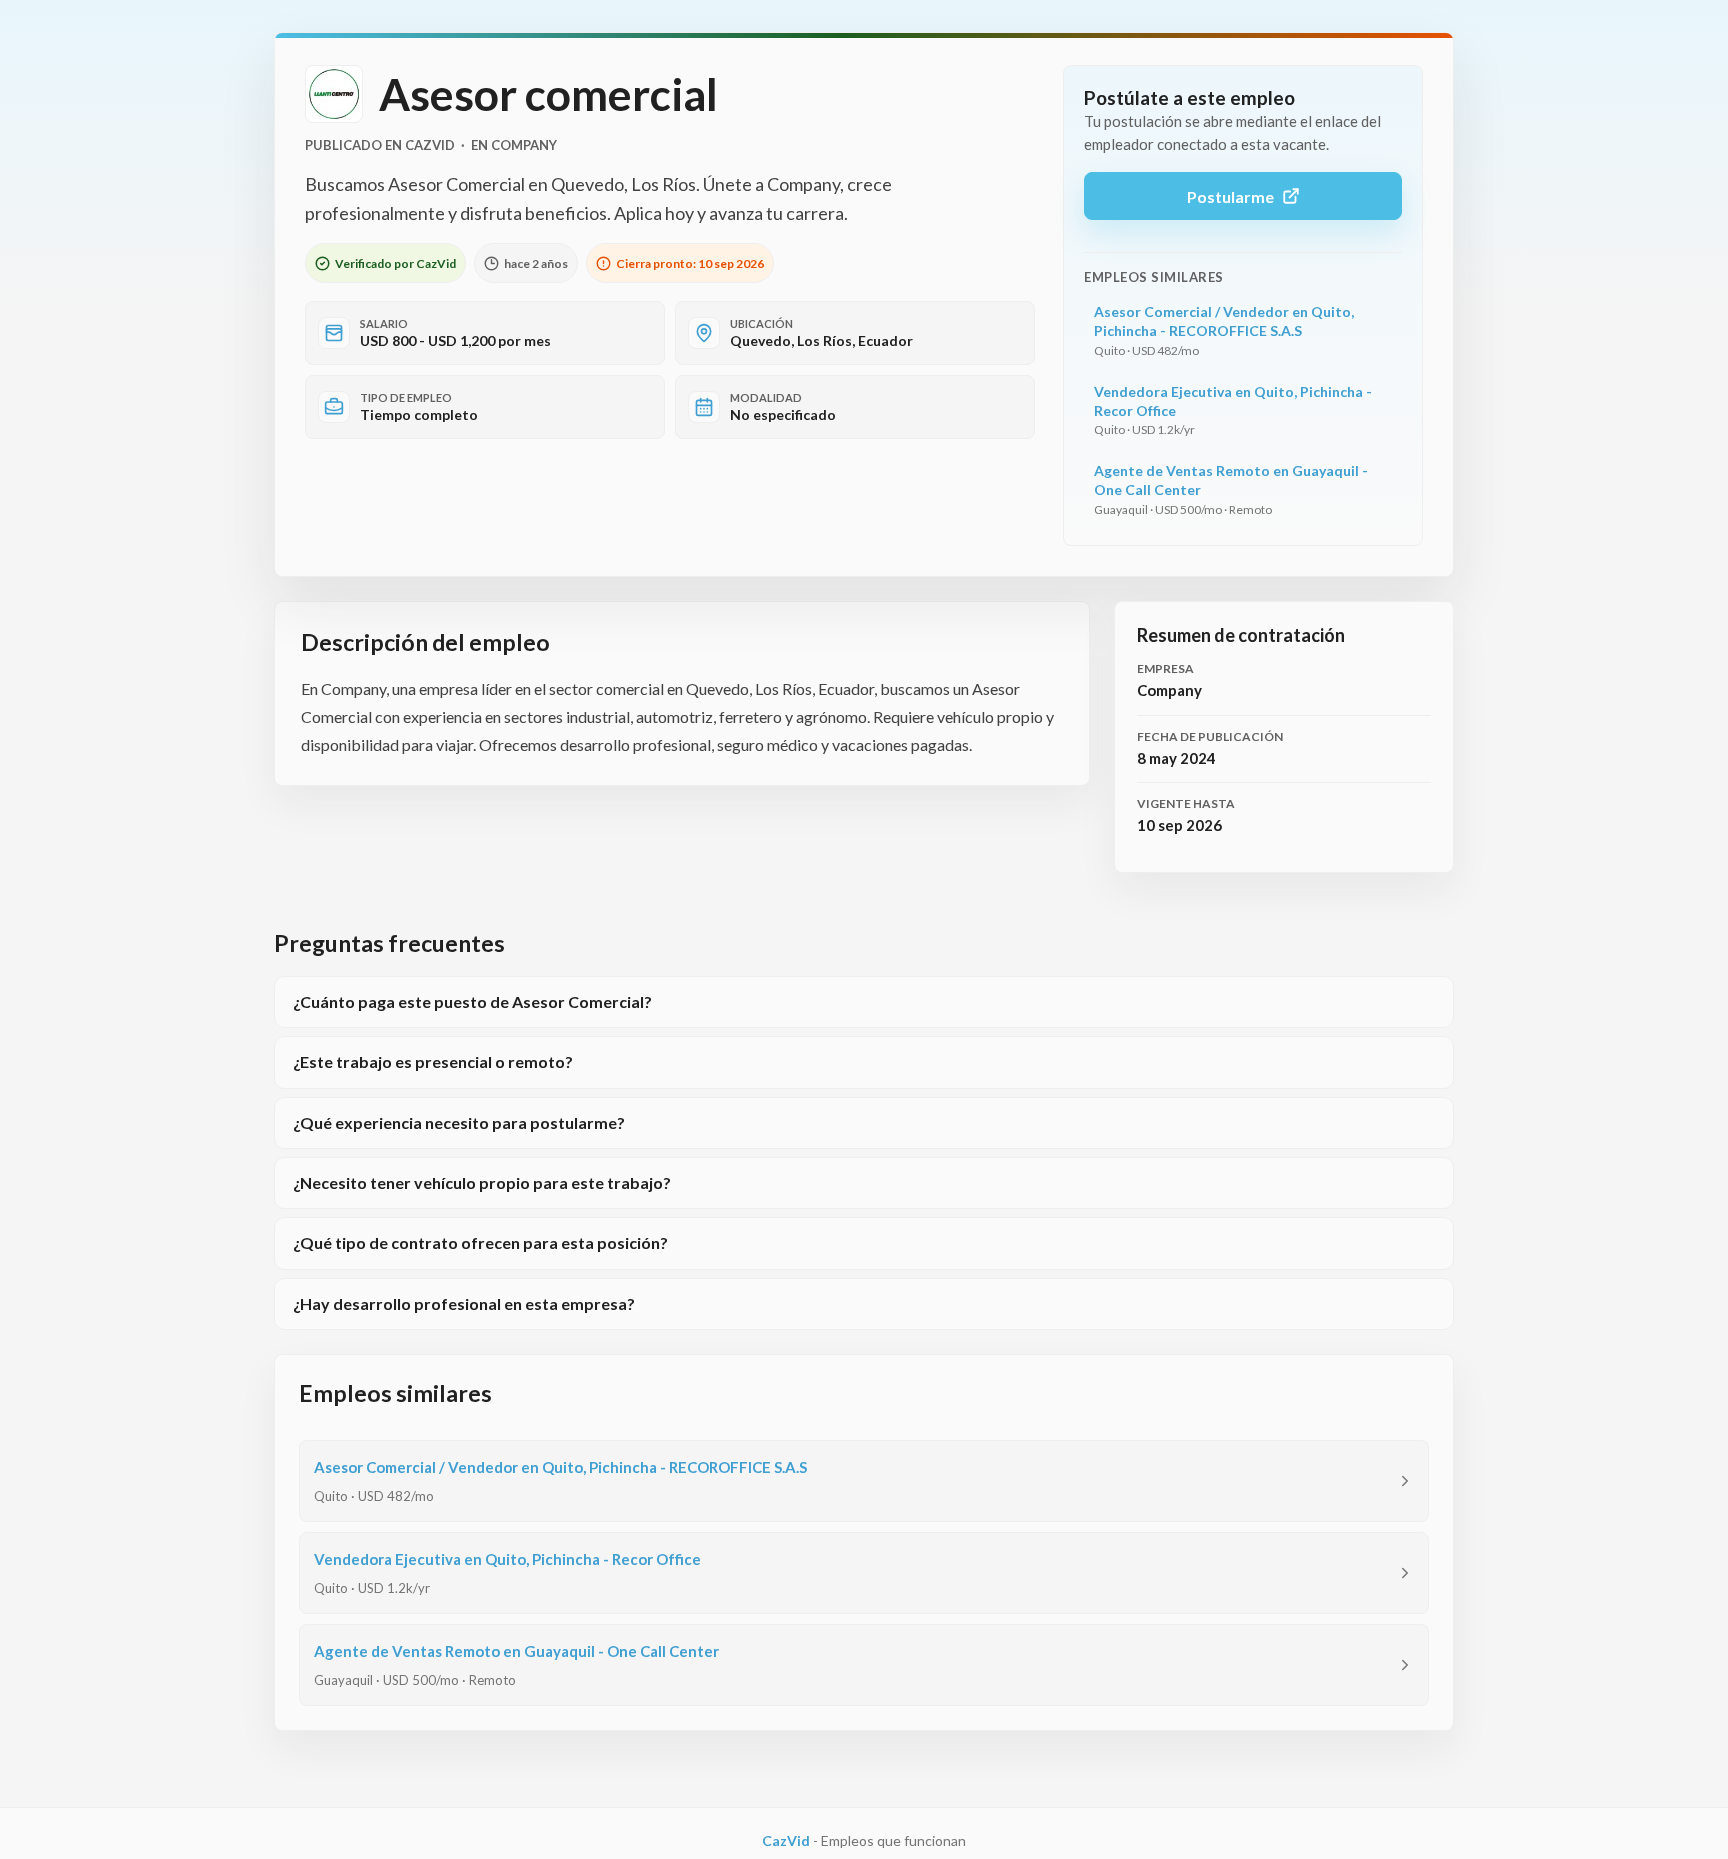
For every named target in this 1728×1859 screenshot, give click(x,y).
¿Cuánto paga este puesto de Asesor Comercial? (472, 1001)
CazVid (786, 1840)
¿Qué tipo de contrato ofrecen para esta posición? (480, 1242)
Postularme (1230, 196)
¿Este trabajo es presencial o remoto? (433, 1061)
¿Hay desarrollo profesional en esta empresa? (464, 1303)
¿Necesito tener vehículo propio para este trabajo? (482, 1182)
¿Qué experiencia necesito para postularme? (459, 1122)
